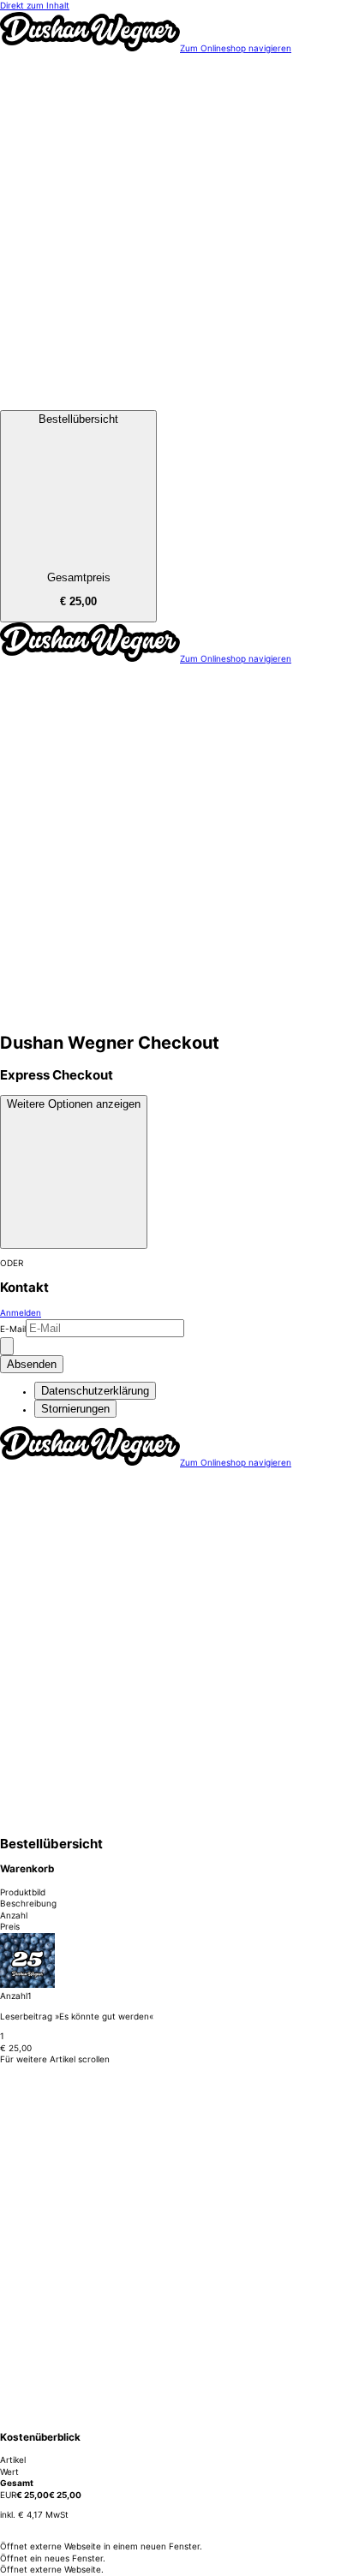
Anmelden (21, 1312)
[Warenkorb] (176, 403)
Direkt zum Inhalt (35, 5)
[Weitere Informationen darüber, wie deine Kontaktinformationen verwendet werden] (7, 1346)
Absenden (32, 1364)
